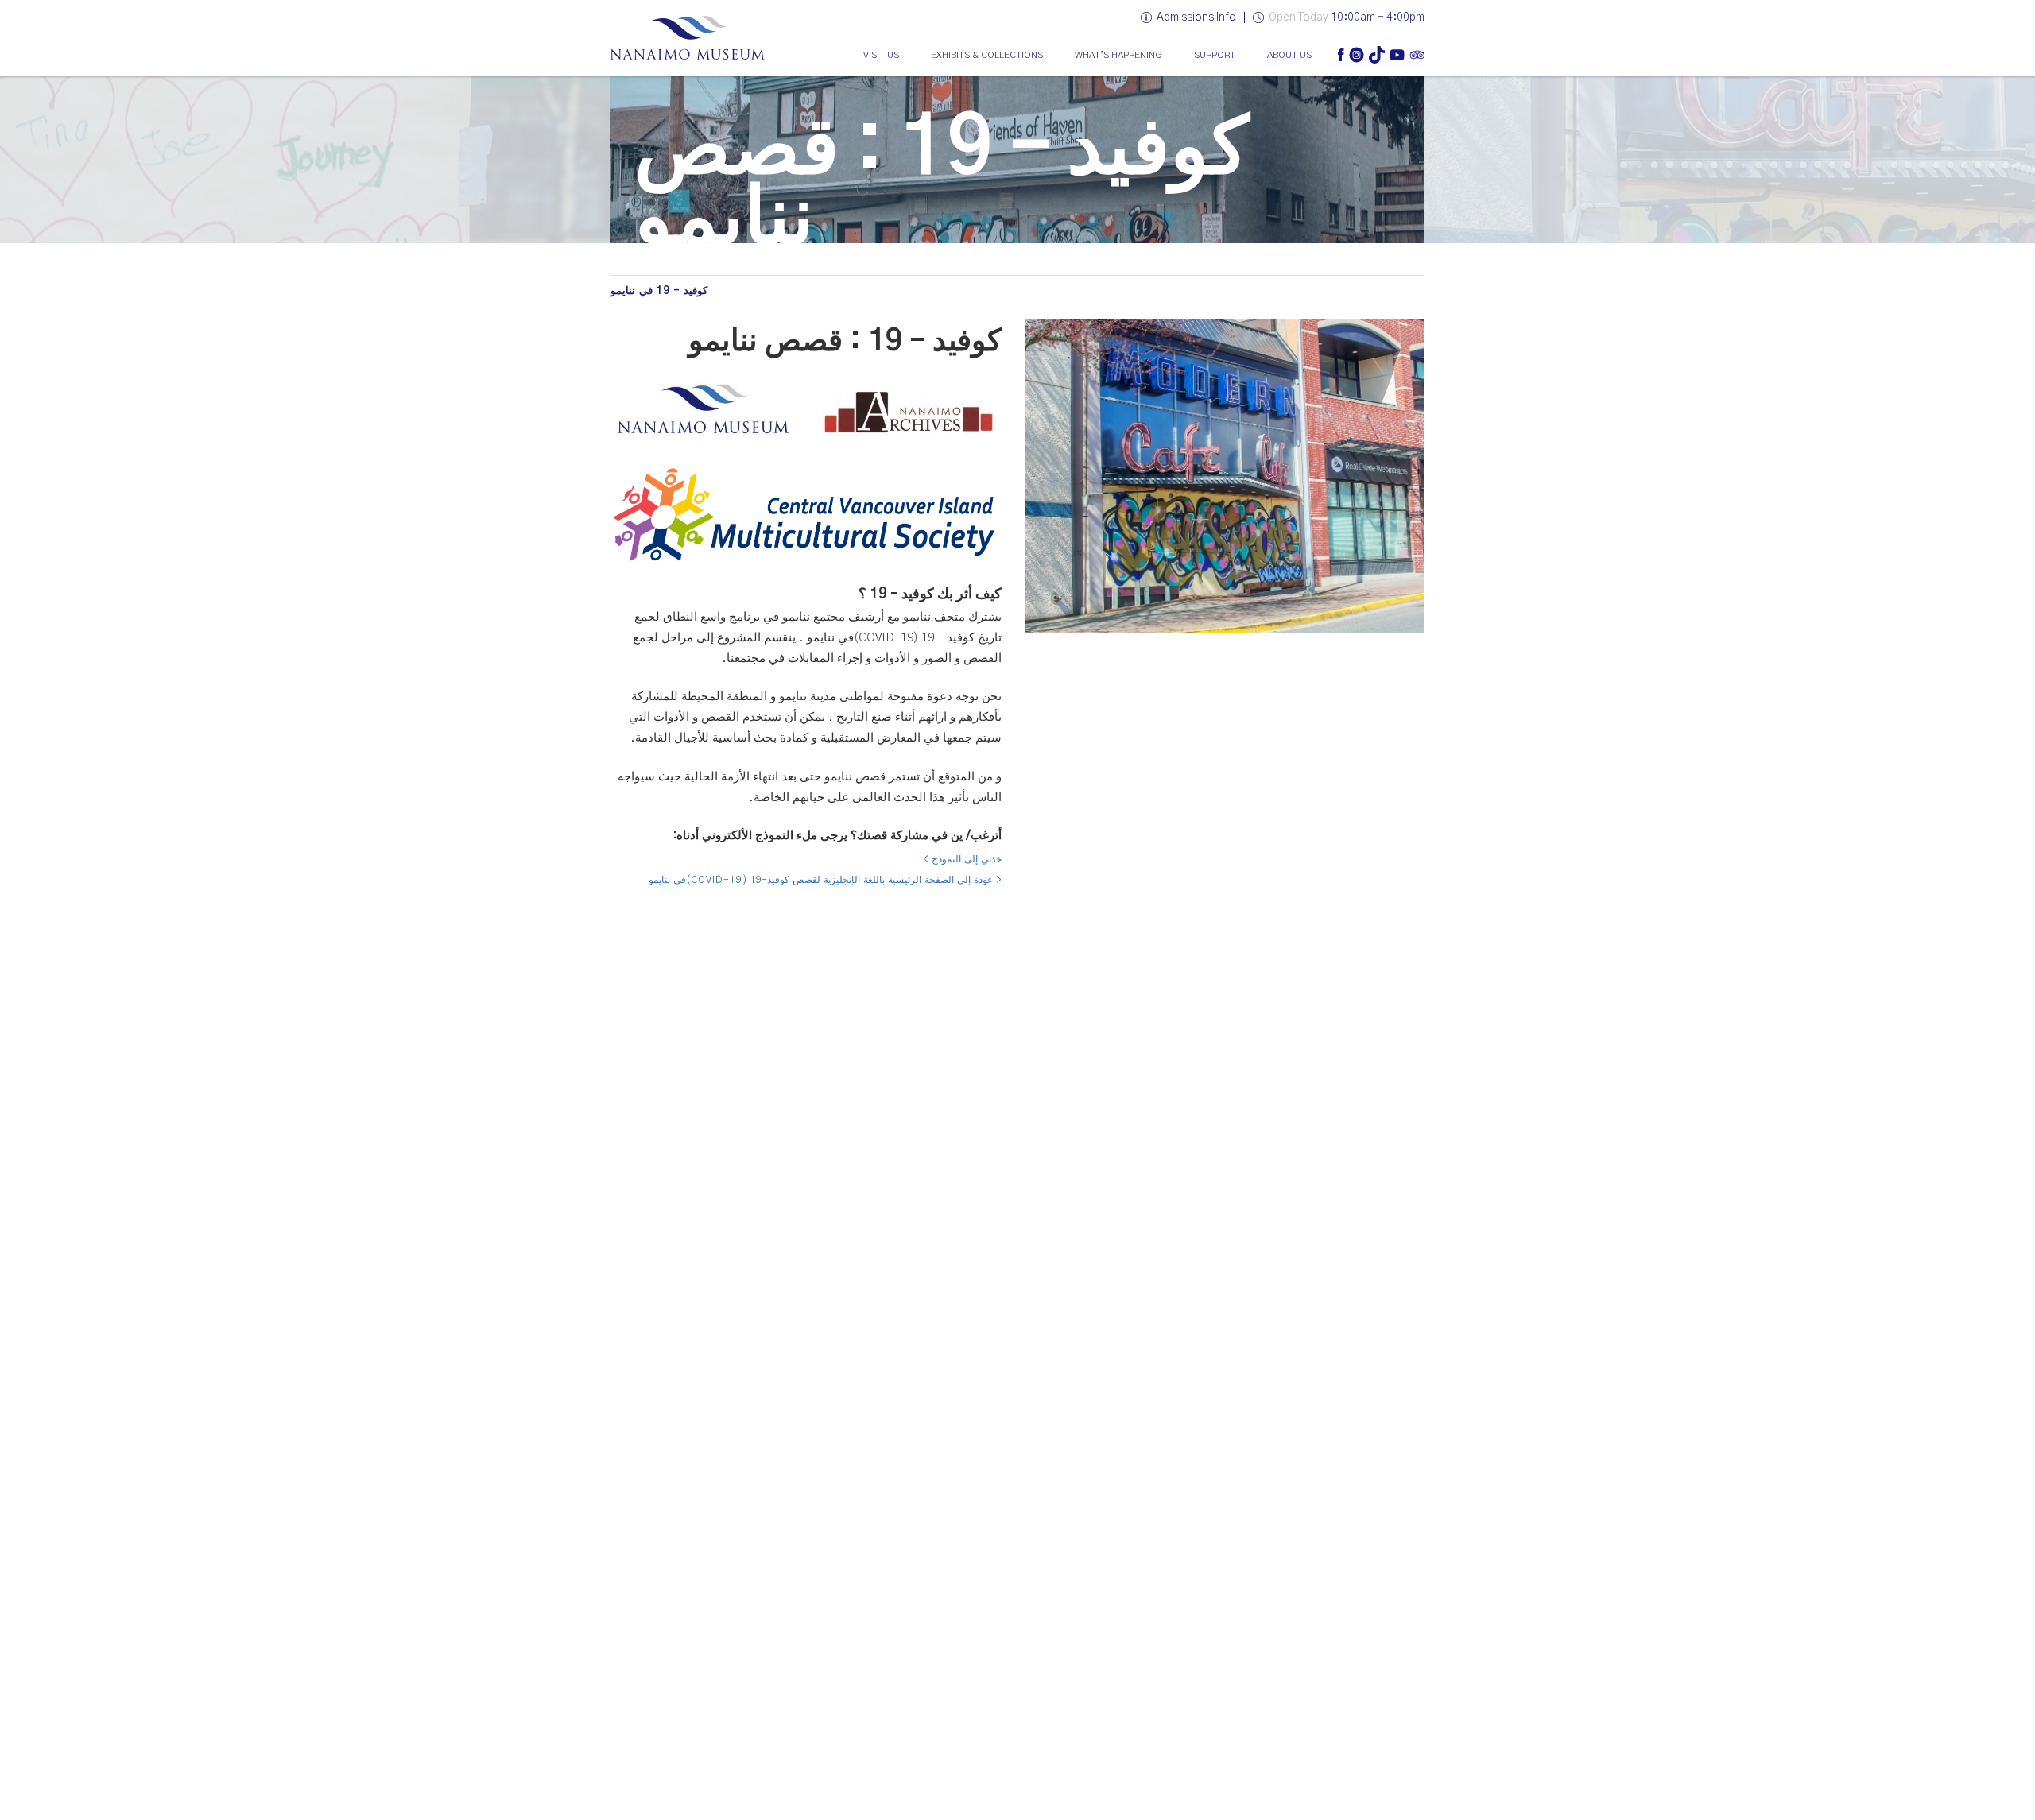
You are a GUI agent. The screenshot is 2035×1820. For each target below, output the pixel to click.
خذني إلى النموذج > (962, 859)
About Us (1289, 55)
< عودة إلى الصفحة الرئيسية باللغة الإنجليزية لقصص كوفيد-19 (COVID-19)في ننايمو (825, 880)
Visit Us (881, 55)
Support (1215, 55)
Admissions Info (1196, 17)
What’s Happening (1118, 55)
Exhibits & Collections (987, 55)
